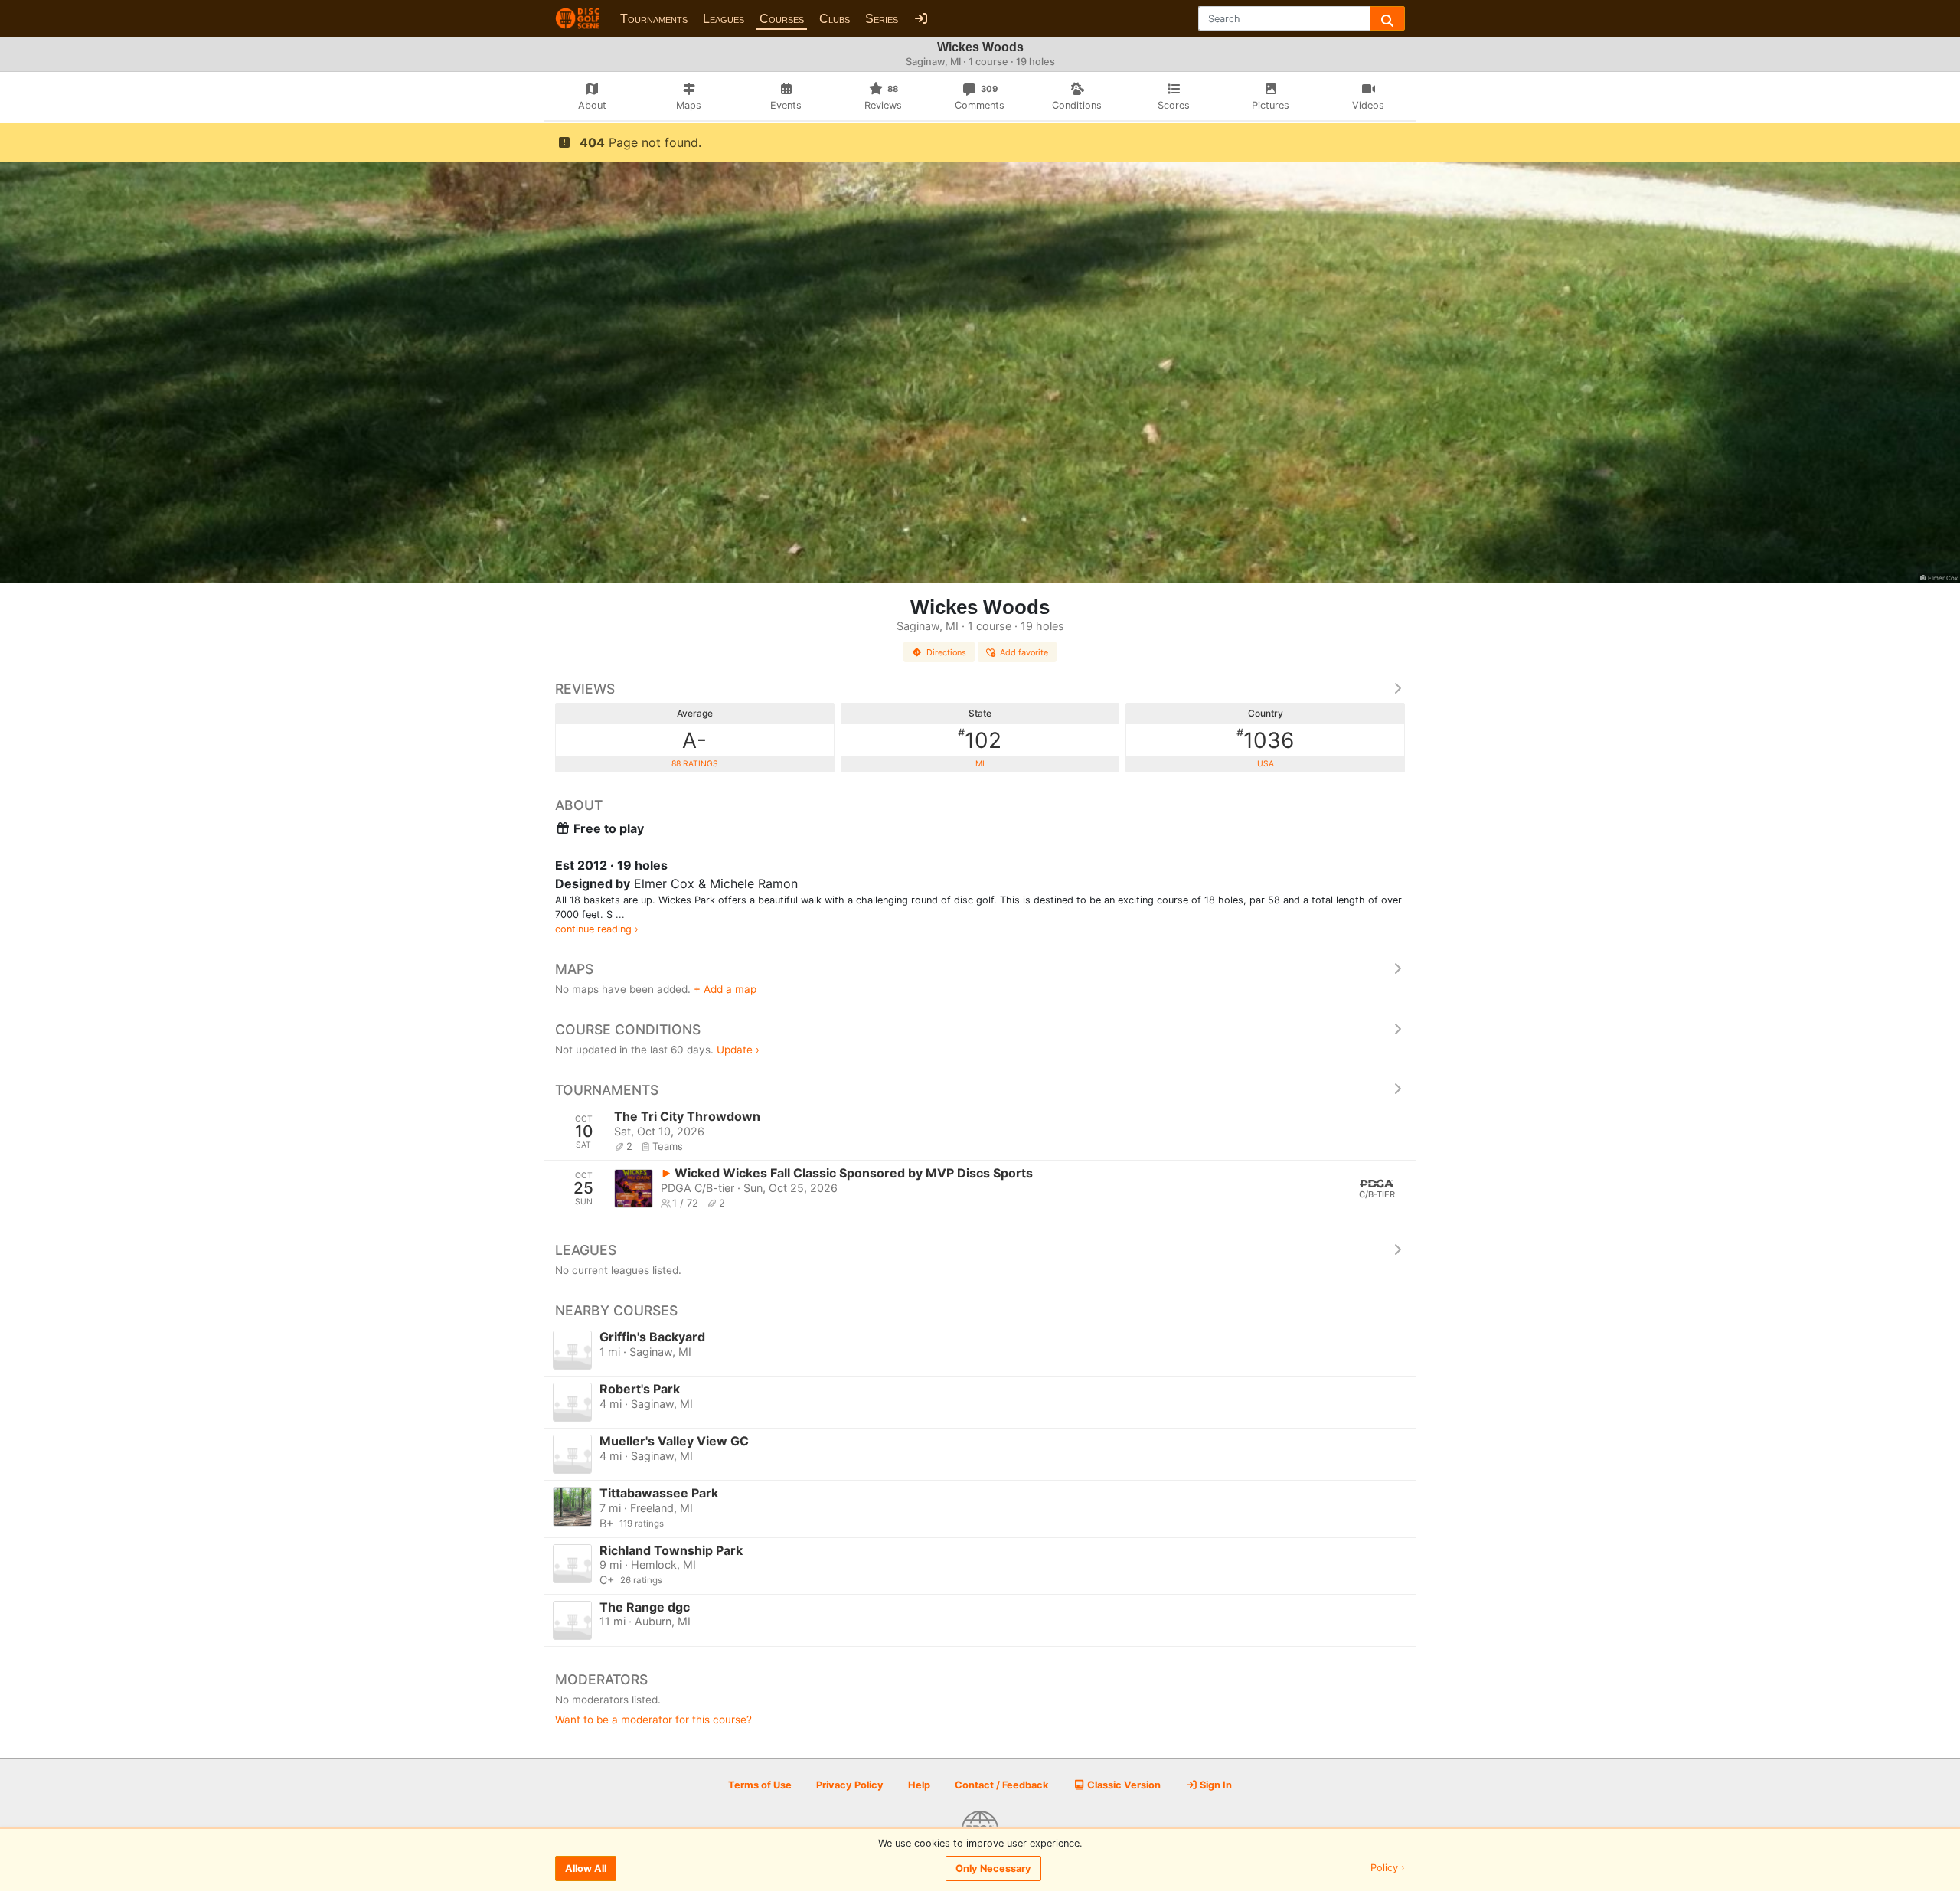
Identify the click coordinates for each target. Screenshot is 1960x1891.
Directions (946, 652)
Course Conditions (628, 1029)
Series (882, 19)
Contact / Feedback (1001, 1785)
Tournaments (654, 19)
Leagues (724, 19)
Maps (574, 969)
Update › (738, 1050)
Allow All (586, 1868)
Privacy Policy (850, 1785)
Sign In (1215, 1785)
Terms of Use (760, 1785)
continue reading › (597, 929)
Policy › (1388, 1868)
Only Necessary (993, 1868)
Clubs (835, 19)
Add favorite (1024, 652)
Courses (782, 19)
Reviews (585, 689)
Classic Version (1123, 1785)
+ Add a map (725, 989)
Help (919, 1785)
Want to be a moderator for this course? (653, 1720)
